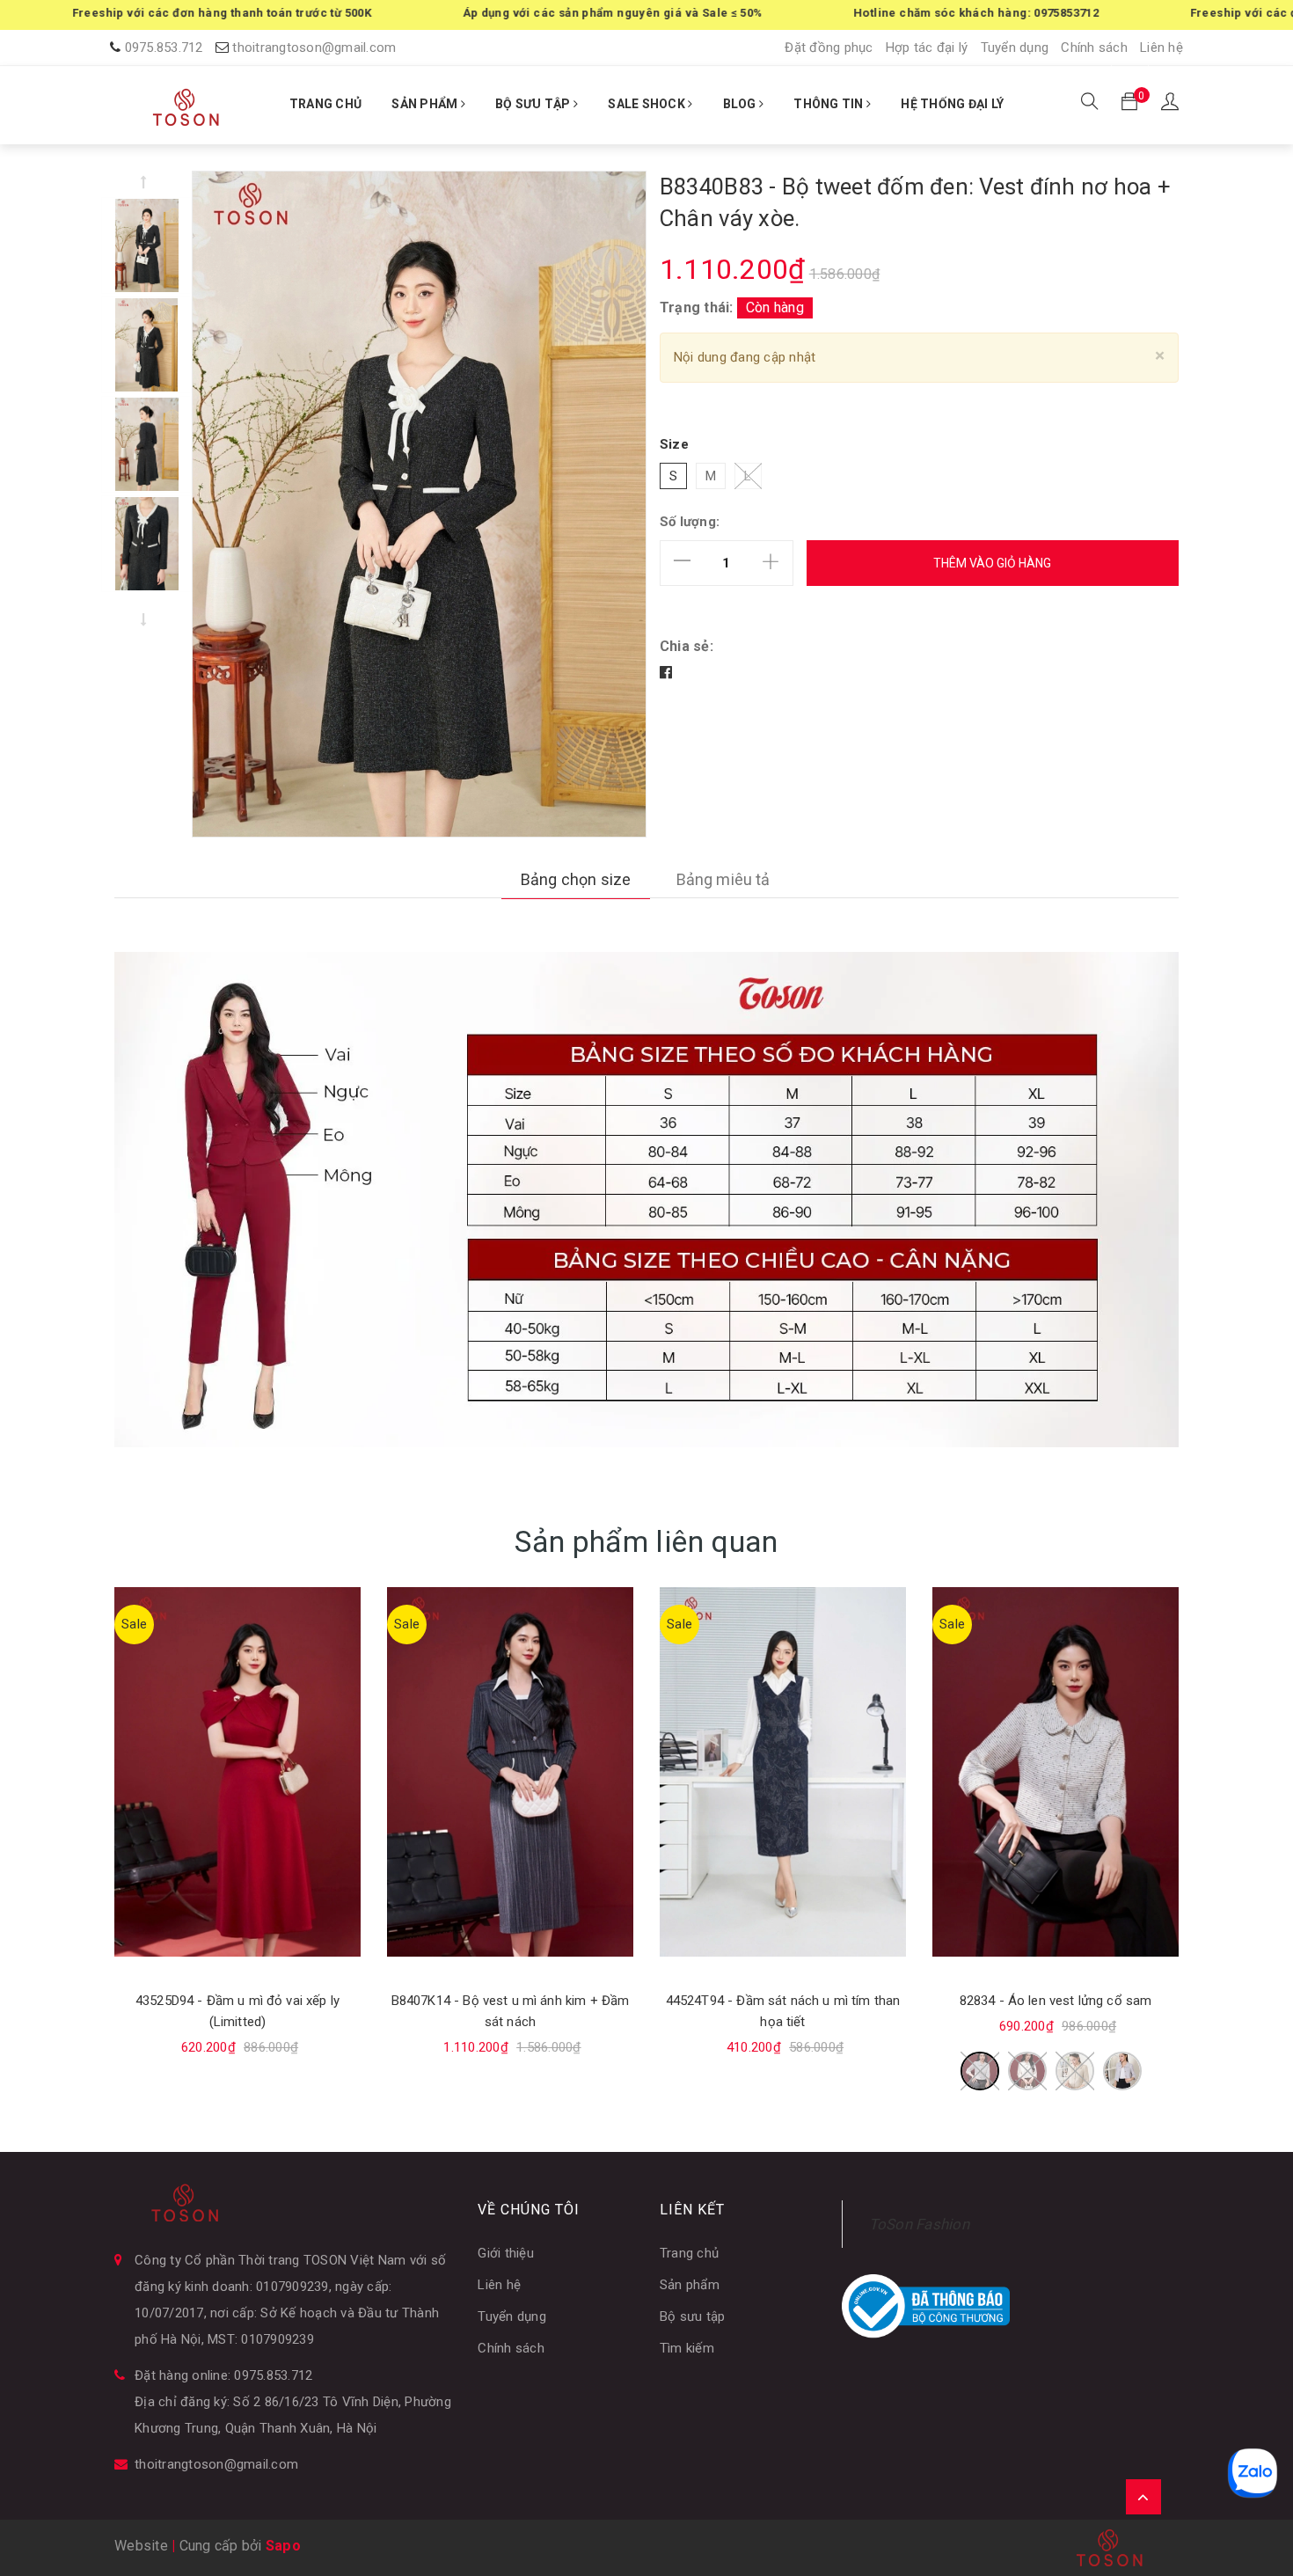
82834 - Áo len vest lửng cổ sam (1056, 2002)
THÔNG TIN (830, 104)
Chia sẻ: (687, 646)
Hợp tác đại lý (927, 48)
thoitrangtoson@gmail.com (314, 48)
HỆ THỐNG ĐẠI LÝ (952, 104)
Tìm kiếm (687, 2348)
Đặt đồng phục (829, 48)
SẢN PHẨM (426, 104)
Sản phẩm (690, 2285)
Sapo (283, 2546)
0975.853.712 (164, 48)
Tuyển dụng (1015, 48)
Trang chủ (689, 2253)
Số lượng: (690, 522)
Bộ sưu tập (693, 2316)
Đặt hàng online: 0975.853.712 (223, 2375)
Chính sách (1094, 48)
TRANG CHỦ (325, 104)
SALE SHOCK (648, 104)
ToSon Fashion (919, 2224)
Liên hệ (1162, 48)
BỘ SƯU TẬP (534, 104)
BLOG (741, 104)
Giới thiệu (506, 2253)
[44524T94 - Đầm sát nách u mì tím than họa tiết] (783, 1772)
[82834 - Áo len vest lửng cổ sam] (1056, 1772)
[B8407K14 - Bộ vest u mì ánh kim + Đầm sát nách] (510, 1772)
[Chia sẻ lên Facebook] (666, 673)
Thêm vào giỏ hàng (992, 563)
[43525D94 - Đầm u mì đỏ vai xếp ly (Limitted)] (237, 1772)
